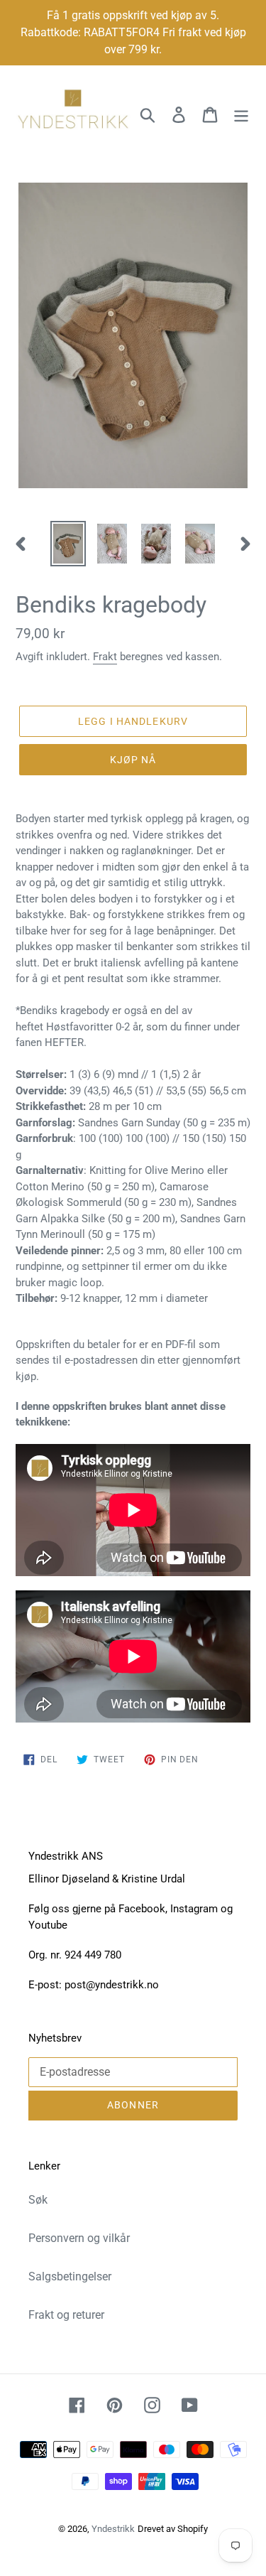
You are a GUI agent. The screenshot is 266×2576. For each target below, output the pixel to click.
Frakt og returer (66, 2315)
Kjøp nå (133, 760)
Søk (38, 2200)
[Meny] (241, 114)
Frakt (105, 657)
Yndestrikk (113, 2529)
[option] (68, 544)
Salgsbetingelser (70, 2276)
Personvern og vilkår (79, 2238)
